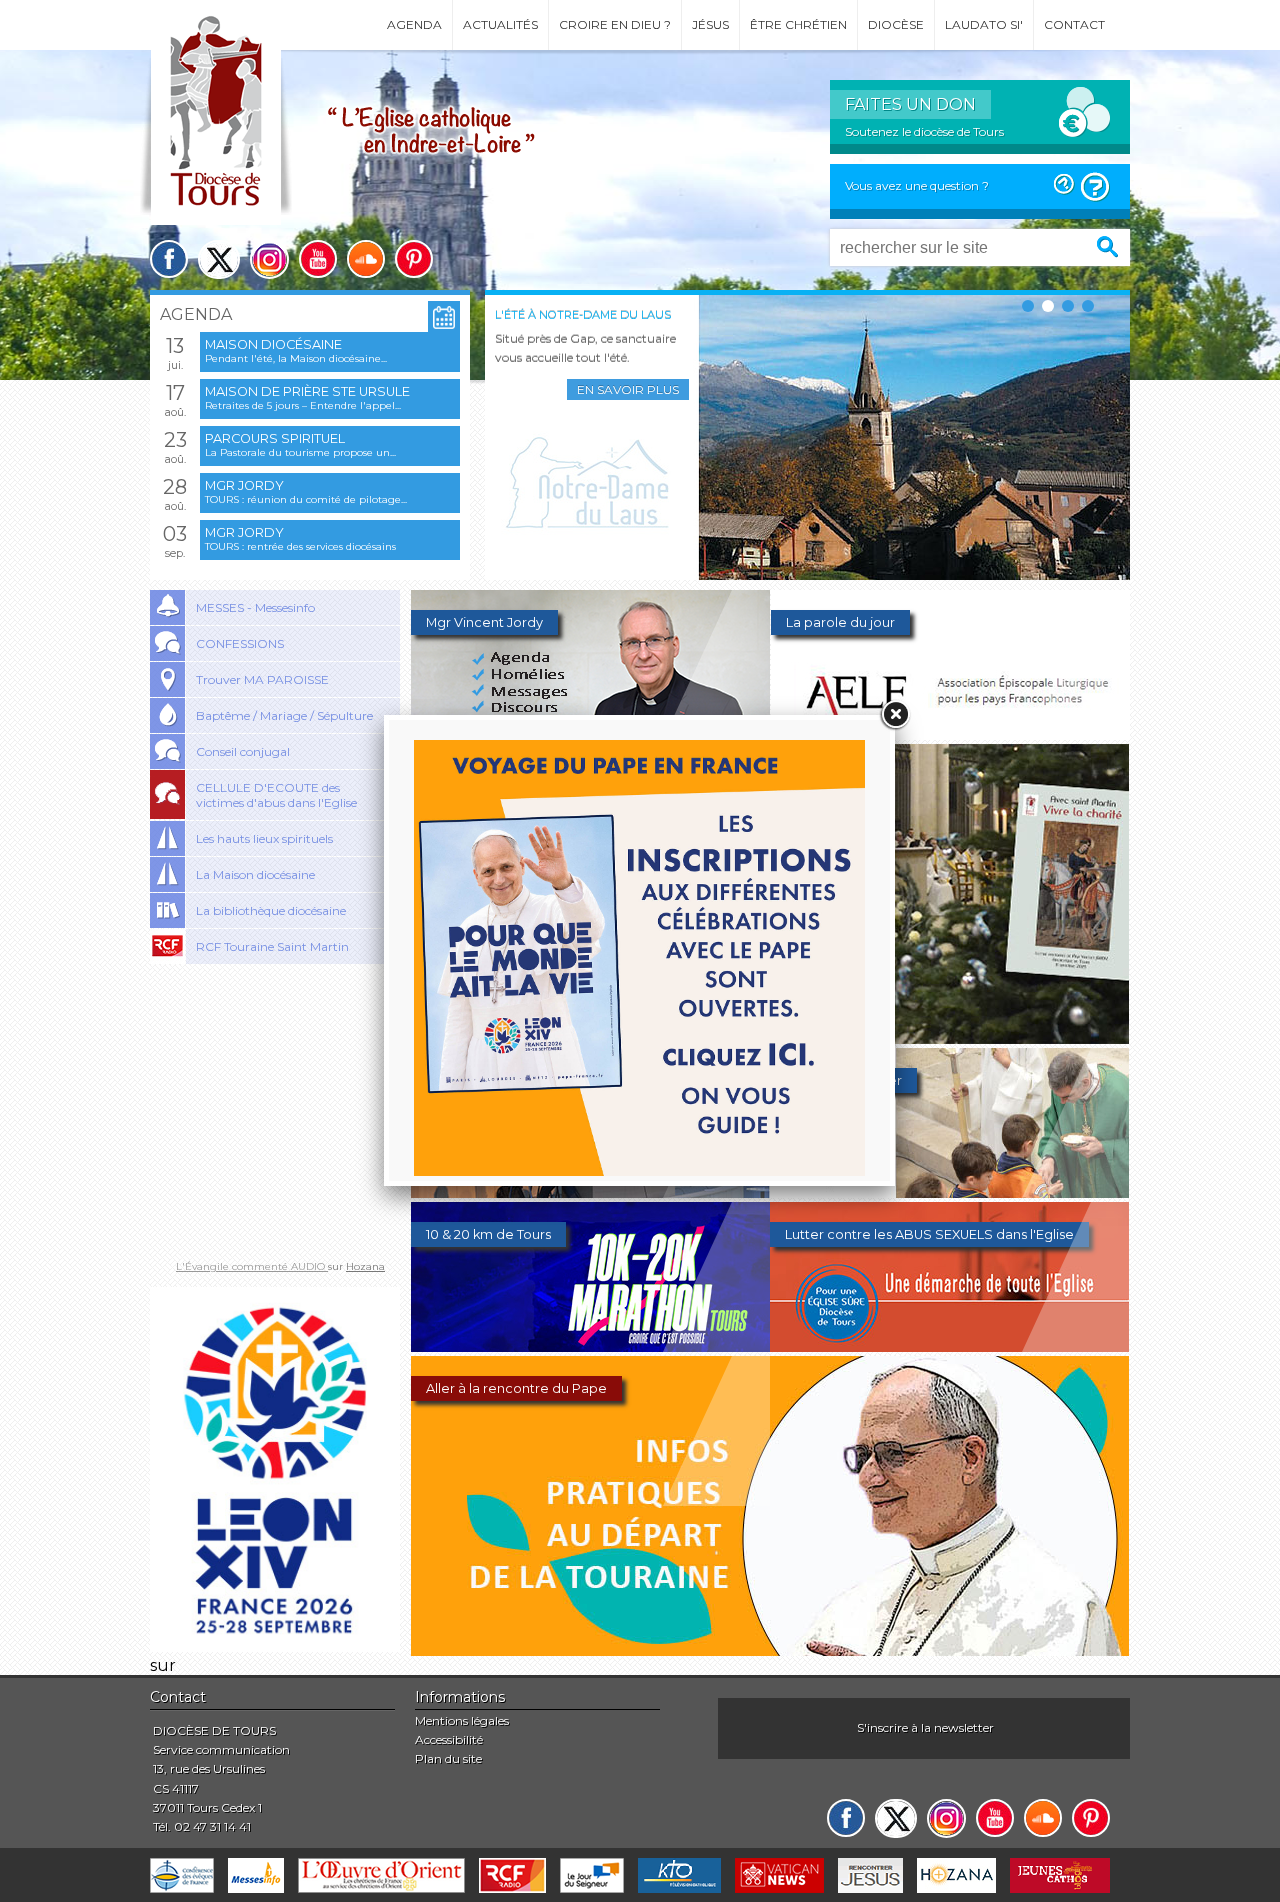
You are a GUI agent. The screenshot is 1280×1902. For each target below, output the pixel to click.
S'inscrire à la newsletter (925, 1727)
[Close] (895, 715)
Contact (1074, 24)
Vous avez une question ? (917, 185)
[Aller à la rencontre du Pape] (770, 1650)
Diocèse (896, 24)
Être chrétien (798, 24)
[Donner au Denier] (949, 1192)
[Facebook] (169, 259)
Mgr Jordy (244, 485)
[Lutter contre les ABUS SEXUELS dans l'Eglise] (949, 1346)
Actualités (500, 24)
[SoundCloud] (366, 259)
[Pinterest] (414, 259)
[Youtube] (318, 259)
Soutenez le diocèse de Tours (924, 131)
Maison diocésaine (273, 344)
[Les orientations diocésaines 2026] (590, 1192)
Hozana (365, 1266)
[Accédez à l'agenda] (444, 317)
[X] (219, 259)
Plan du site (448, 1758)
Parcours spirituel (275, 438)
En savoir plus (628, 389)
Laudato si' (984, 24)
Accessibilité (449, 1739)
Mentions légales (462, 1720)
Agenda (414, 24)
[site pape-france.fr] (275, 1646)
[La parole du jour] (950, 734)
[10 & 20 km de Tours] (590, 1346)
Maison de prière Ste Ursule (307, 391)
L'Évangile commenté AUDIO (252, 1266)
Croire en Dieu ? (615, 24)
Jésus (710, 24)
